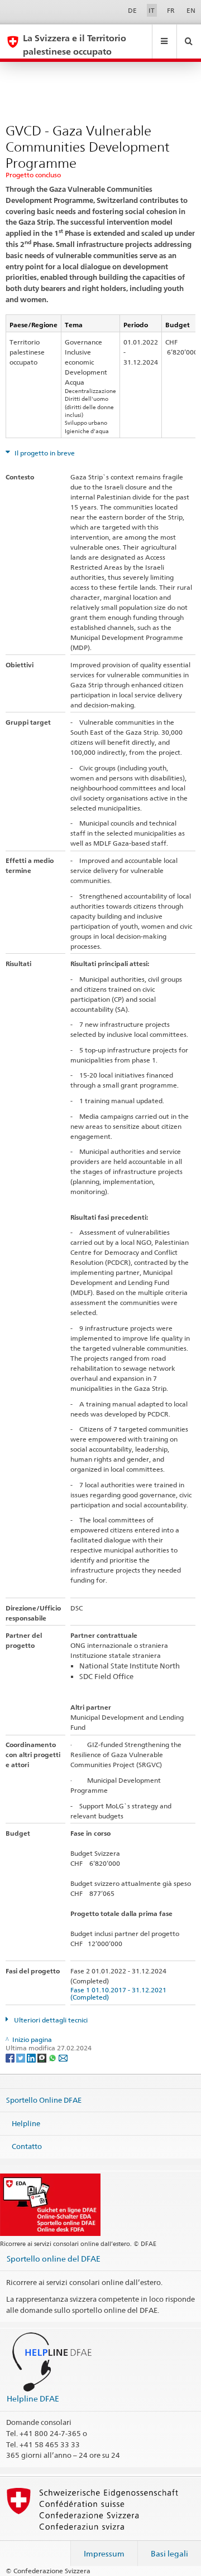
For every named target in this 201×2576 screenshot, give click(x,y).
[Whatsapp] (53, 2057)
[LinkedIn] (32, 2057)
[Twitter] (21, 2057)
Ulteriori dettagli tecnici (50, 2020)
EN (191, 10)
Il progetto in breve (44, 453)
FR (171, 10)
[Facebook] (11, 2057)
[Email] (63, 2057)
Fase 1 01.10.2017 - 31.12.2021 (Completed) (120, 1993)
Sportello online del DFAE (54, 2259)
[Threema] (43, 2057)
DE (132, 10)
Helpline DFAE (33, 2398)
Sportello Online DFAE (44, 2100)
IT (152, 10)
